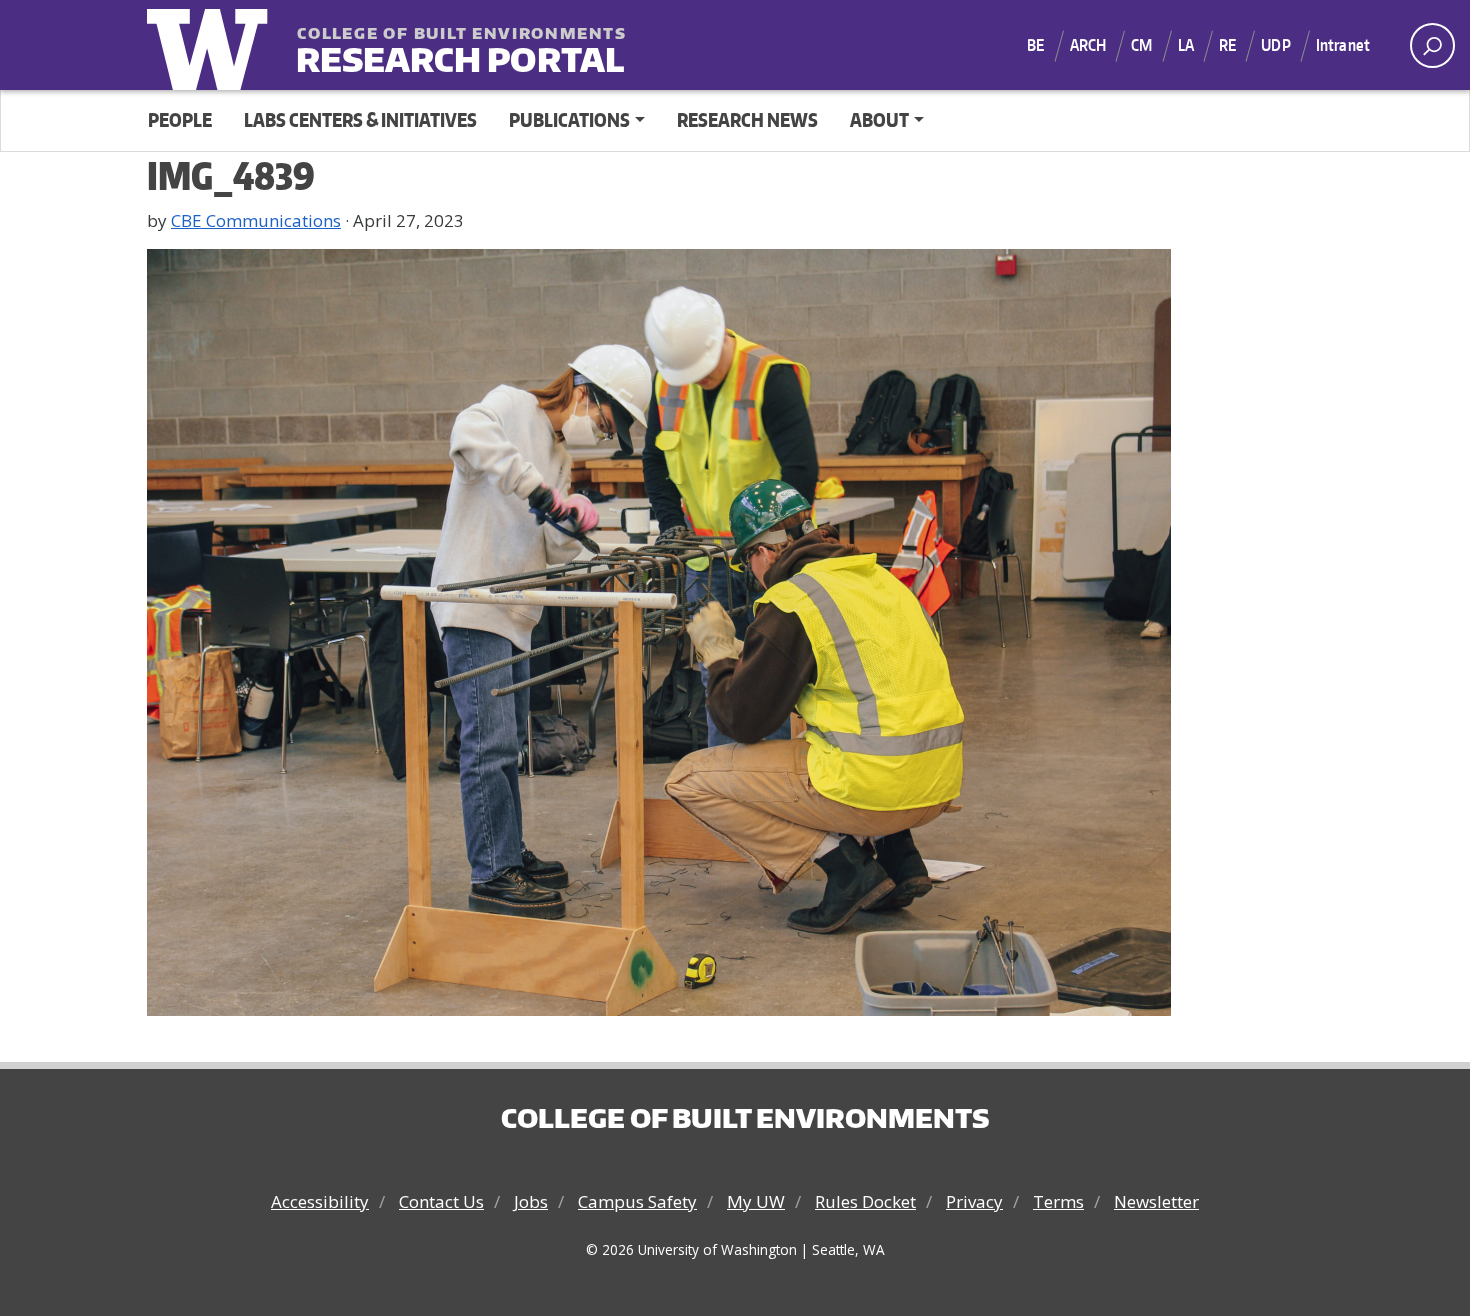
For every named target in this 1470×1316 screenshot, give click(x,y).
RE (1227, 45)
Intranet (1343, 45)
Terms (1058, 1201)
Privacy (974, 1201)
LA (1186, 45)
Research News (747, 119)
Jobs (531, 1201)
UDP (1275, 45)
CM (1141, 45)
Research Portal (420, 46)
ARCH (1088, 45)
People (180, 119)
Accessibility (320, 1201)
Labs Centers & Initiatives (360, 119)
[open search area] (1432, 45)
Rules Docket (865, 1201)
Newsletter (1156, 1201)
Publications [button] (569, 119)
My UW (756, 1201)
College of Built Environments (745, 1118)
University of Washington (212, 45)
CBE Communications (256, 220)
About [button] (879, 119)
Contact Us (441, 1201)
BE (1035, 45)
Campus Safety (637, 1201)
